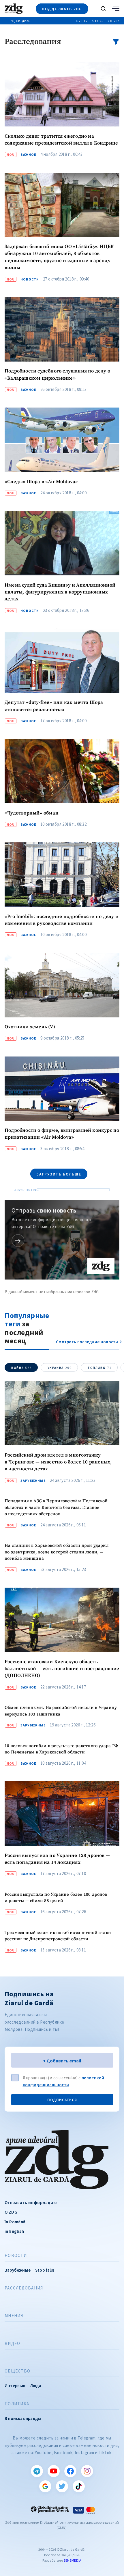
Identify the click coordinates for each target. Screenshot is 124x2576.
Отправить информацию (31, 2203)
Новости (16, 2256)
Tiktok (79, 2486)
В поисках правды (23, 2418)
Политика (17, 2404)
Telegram (37, 2471)
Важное (28, 155)
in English (14, 2231)
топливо (99, 1368)
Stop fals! (45, 2270)
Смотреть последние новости (87, 1342)
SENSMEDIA (73, 2560)
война (21, 1368)
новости (30, 279)
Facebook (70, 2471)
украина (60, 1368)
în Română (15, 2222)
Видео (12, 2343)
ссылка (18, 1241)
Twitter (62, 2486)
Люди (36, 2386)
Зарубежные (33, 1481)
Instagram (87, 2471)
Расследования (24, 2288)
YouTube (54, 2471)
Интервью (15, 2386)
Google (45, 2486)
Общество (17, 2371)
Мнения (14, 2316)
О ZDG (11, 2212)
